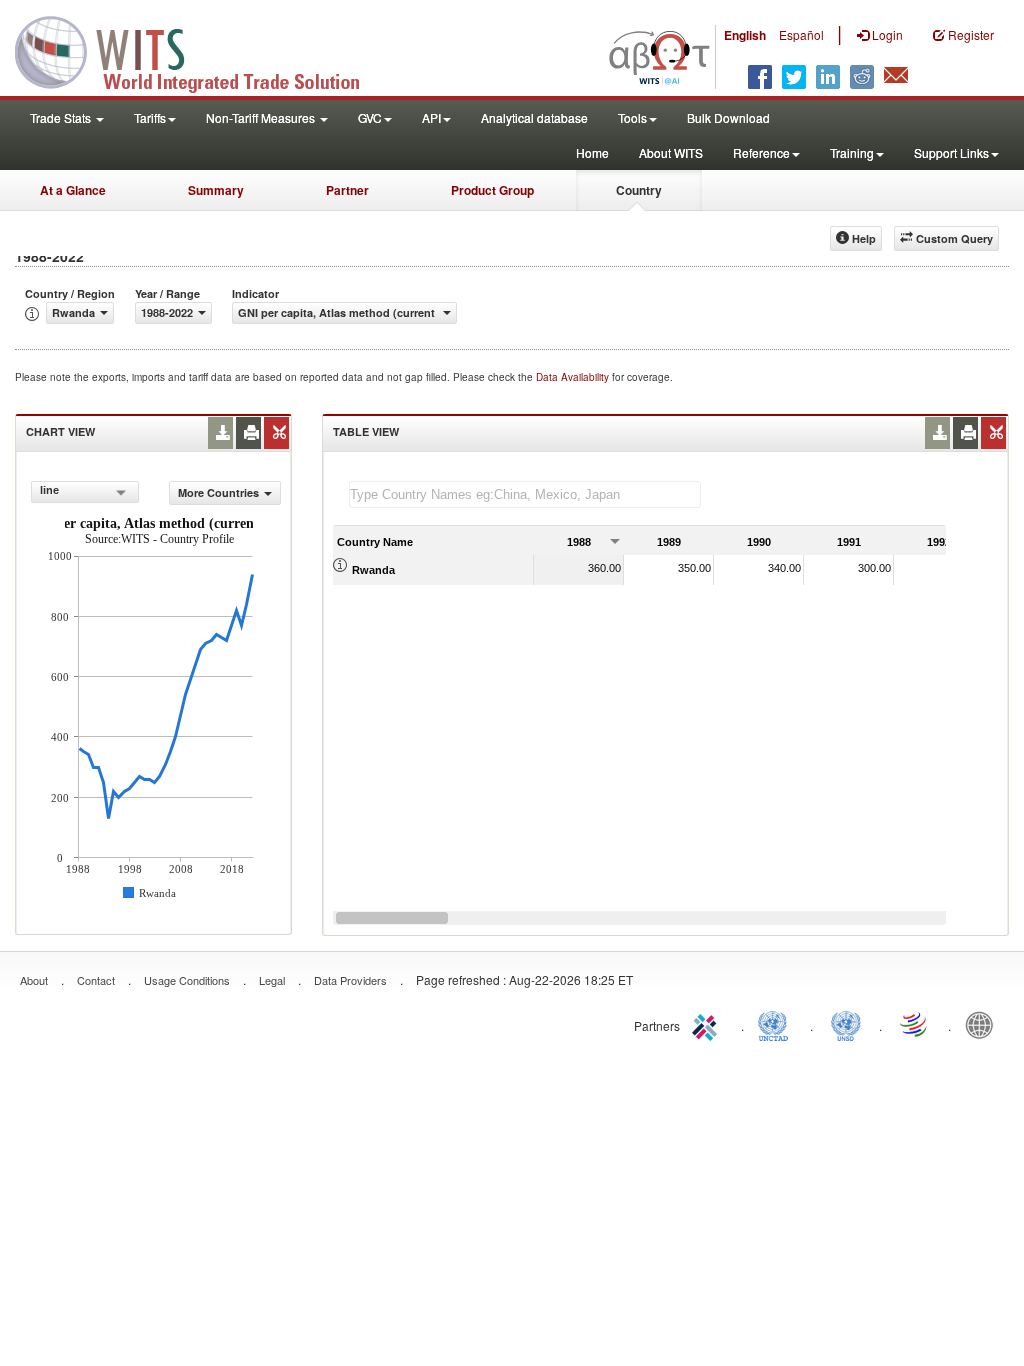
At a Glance (73, 190)
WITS (200, 50)
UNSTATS (846, 1024)
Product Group (492, 190)
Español (801, 34)
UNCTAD (777, 1024)
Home (592, 152)
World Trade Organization (915, 1024)
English (745, 35)
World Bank (984, 1024)
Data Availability (574, 377)
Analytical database (534, 117)
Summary (216, 190)
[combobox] (85, 492)
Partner (347, 190)
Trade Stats (62, 117)
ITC (708, 1024)
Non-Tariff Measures (262, 117)
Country (639, 190)
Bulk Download (728, 117)
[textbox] (525, 494)
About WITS (671, 152)
